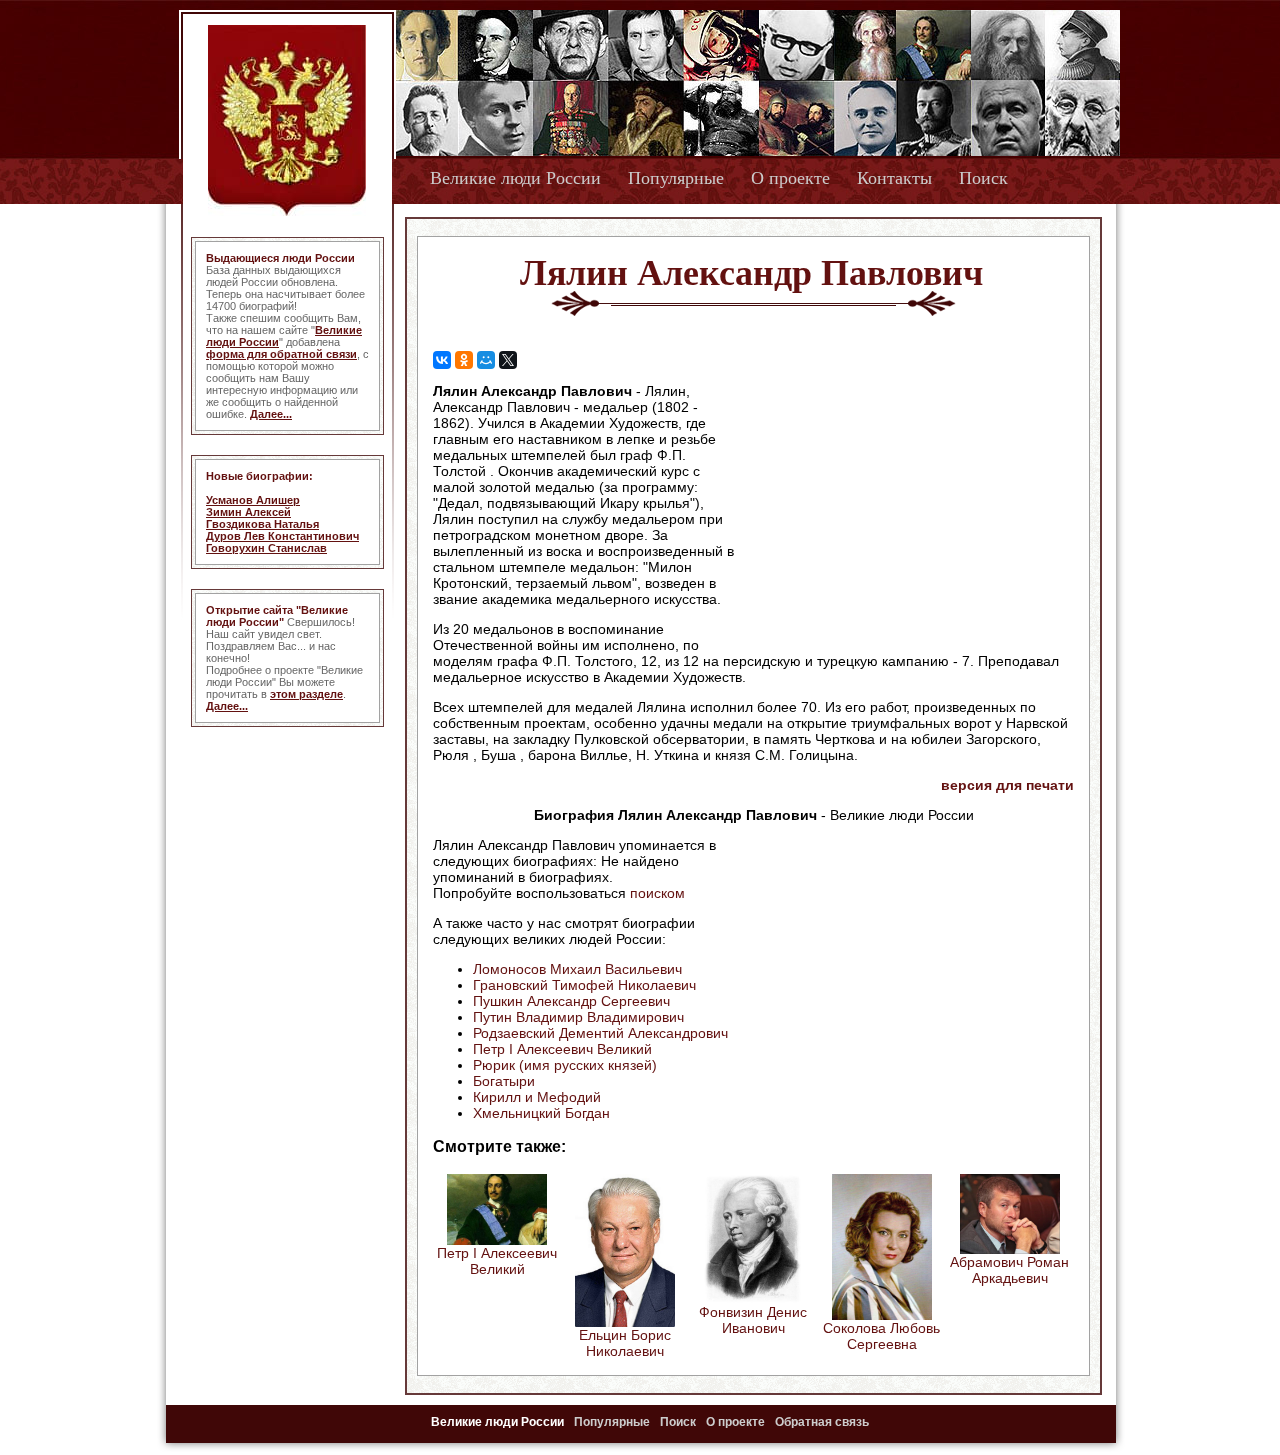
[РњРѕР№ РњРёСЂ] (486, 360)
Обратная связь (822, 1422)
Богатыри (504, 1081)
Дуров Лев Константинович (282, 536)
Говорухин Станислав (266, 548)
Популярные (676, 178)
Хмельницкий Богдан (541, 1113)
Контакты (894, 178)
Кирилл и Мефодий (537, 1097)
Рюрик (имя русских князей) (565, 1065)
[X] (508, 360)
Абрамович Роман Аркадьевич (1009, 1270)
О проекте (790, 178)
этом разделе (306, 694)
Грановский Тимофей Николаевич (584, 985)
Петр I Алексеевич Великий (562, 1049)
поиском (657, 893)
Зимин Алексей (248, 512)
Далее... (271, 414)
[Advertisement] (904, 511)
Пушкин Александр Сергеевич (571, 1001)
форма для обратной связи (281, 354)
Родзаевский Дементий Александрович (600, 1033)
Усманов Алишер (253, 500)
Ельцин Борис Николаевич (625, 1343)
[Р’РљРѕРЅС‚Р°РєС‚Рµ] (442, 360)
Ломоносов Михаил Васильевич (577, 969)
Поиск (983, 178)
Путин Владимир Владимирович (578, 1017)
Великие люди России (515, 178)
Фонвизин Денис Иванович (753, 1320)
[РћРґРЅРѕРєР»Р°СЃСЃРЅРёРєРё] (464, 360)
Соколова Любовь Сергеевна (881, 1336)
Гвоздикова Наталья (262, 524)
